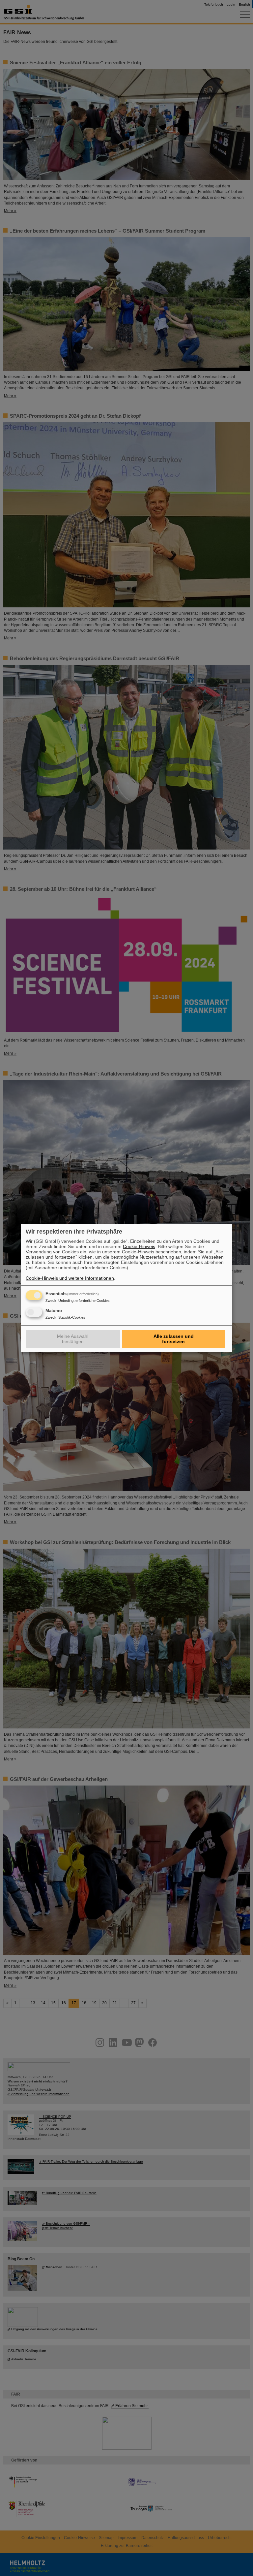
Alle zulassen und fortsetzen (174, 1339)
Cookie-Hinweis (139, 1246)
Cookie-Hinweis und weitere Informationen (70, 1278)
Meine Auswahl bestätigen (73, 1339)
